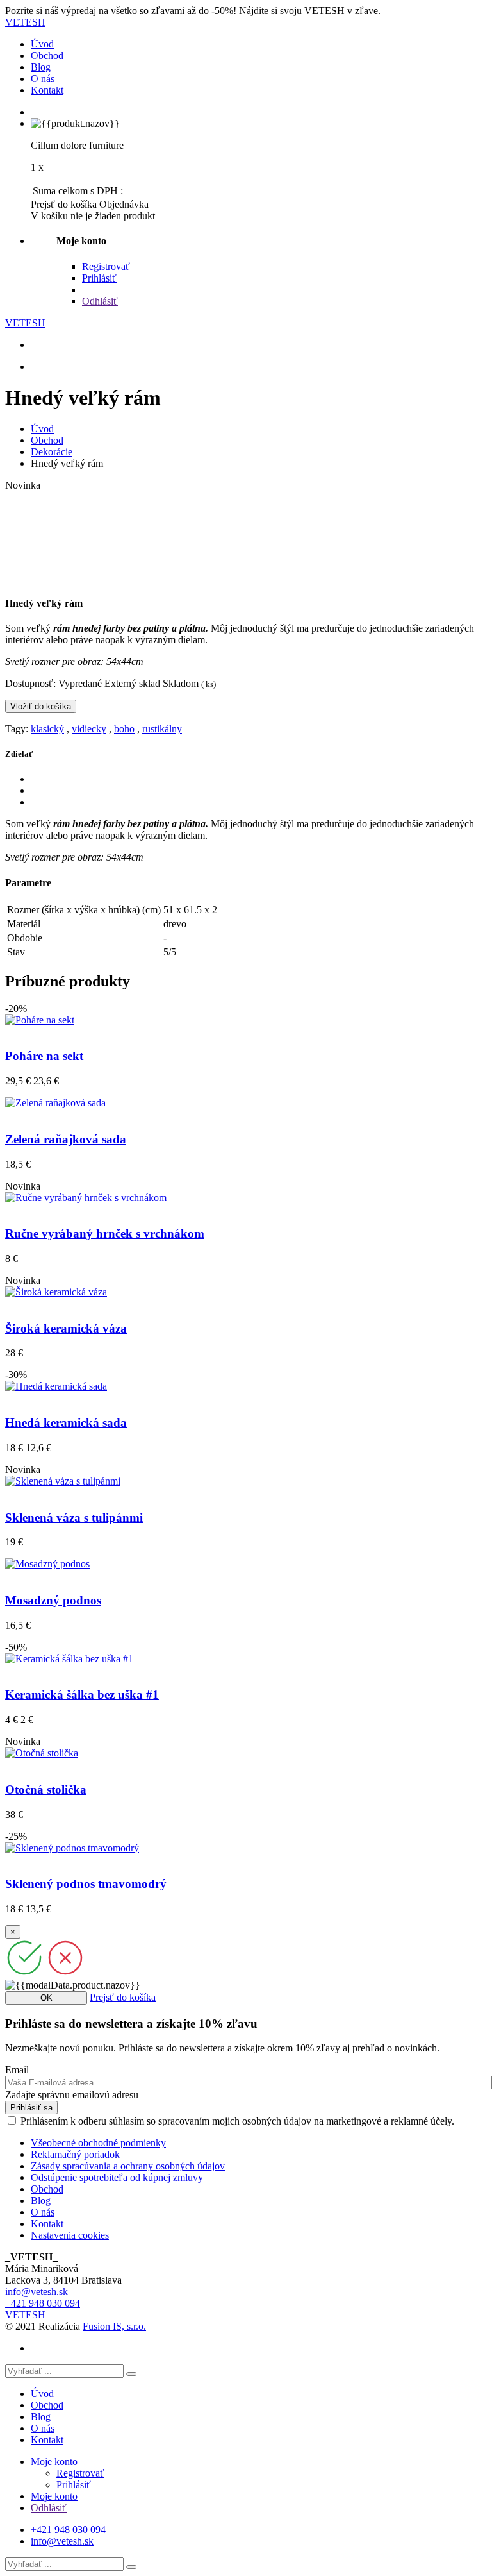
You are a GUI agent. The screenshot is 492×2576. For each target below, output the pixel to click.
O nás (43, 79)
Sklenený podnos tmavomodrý (86, 1884)
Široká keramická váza (66, 1328)
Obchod (47, 55)
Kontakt (47, 90)
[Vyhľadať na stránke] (131, 2374)
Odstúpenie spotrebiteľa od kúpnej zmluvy (117, 2177)
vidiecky (89, 729)
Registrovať (106, 266)
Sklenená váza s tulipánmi (74, 1518)
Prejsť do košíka (123, 1997)
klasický (47, 729)
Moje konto (54, 2462)
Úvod (42, 44)
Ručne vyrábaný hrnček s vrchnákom (105, 1233)
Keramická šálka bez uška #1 (82, 1695)
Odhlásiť (100, 301)
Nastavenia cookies (70, 2235)
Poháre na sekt (44, 1056)
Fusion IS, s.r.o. (114, 2326)
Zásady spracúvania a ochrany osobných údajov (128, 2166)
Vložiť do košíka (41, 706)
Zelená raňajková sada (66, 1139)
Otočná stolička (46, 1789)
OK (46, 1998)
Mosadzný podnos (53, 1600)
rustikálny (162, 729)
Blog (41, 67)
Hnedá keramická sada (66, 1423)
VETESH (25, 22)
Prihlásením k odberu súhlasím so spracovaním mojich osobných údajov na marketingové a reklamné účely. (237, 2121)
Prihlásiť (99, 278)
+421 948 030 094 (43, 2303)
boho (124, 729)
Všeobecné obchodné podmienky (98, 2143)
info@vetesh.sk (37, 2292)
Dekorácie (52, 452)
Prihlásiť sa (31, 2108)
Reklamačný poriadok (75, 2154)
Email (17, 2070)
